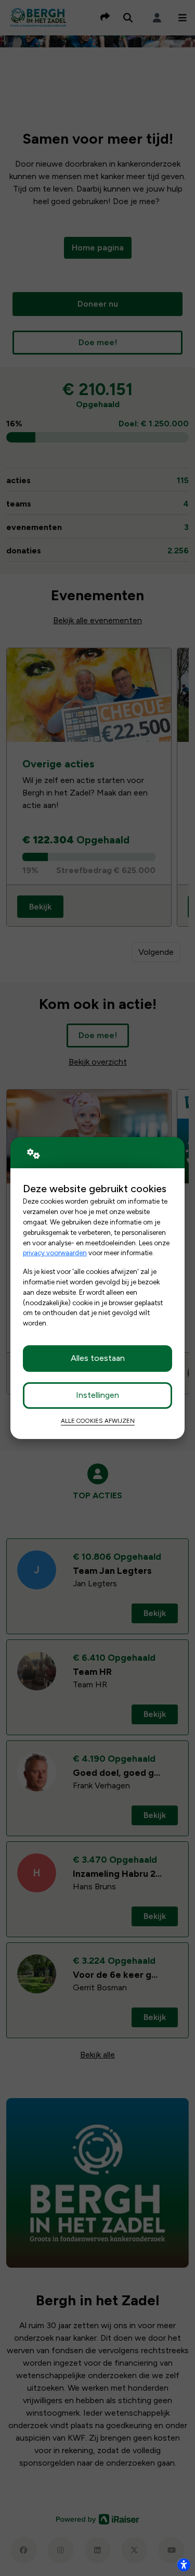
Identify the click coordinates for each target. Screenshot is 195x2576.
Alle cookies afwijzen (98, 1421)
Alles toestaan (98, 1358)
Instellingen (97, 1395)
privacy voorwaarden (55, 1253)
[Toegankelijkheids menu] (184, 2565)
